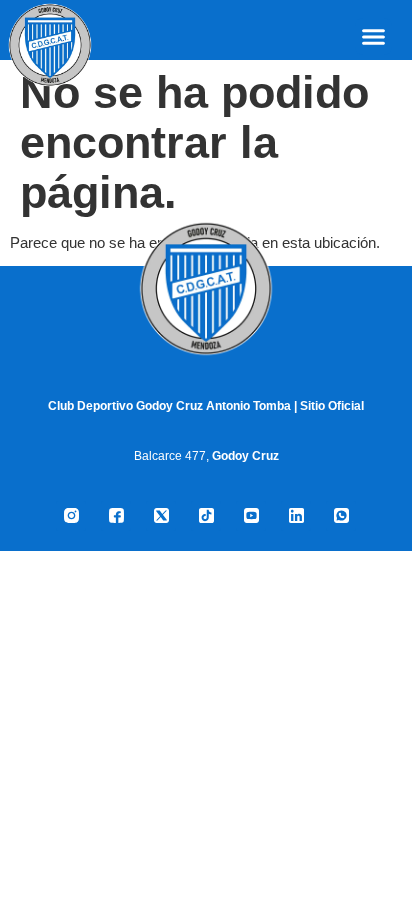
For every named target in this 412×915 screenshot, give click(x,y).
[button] (374, 37)
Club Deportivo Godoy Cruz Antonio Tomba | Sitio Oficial (206, 406)
